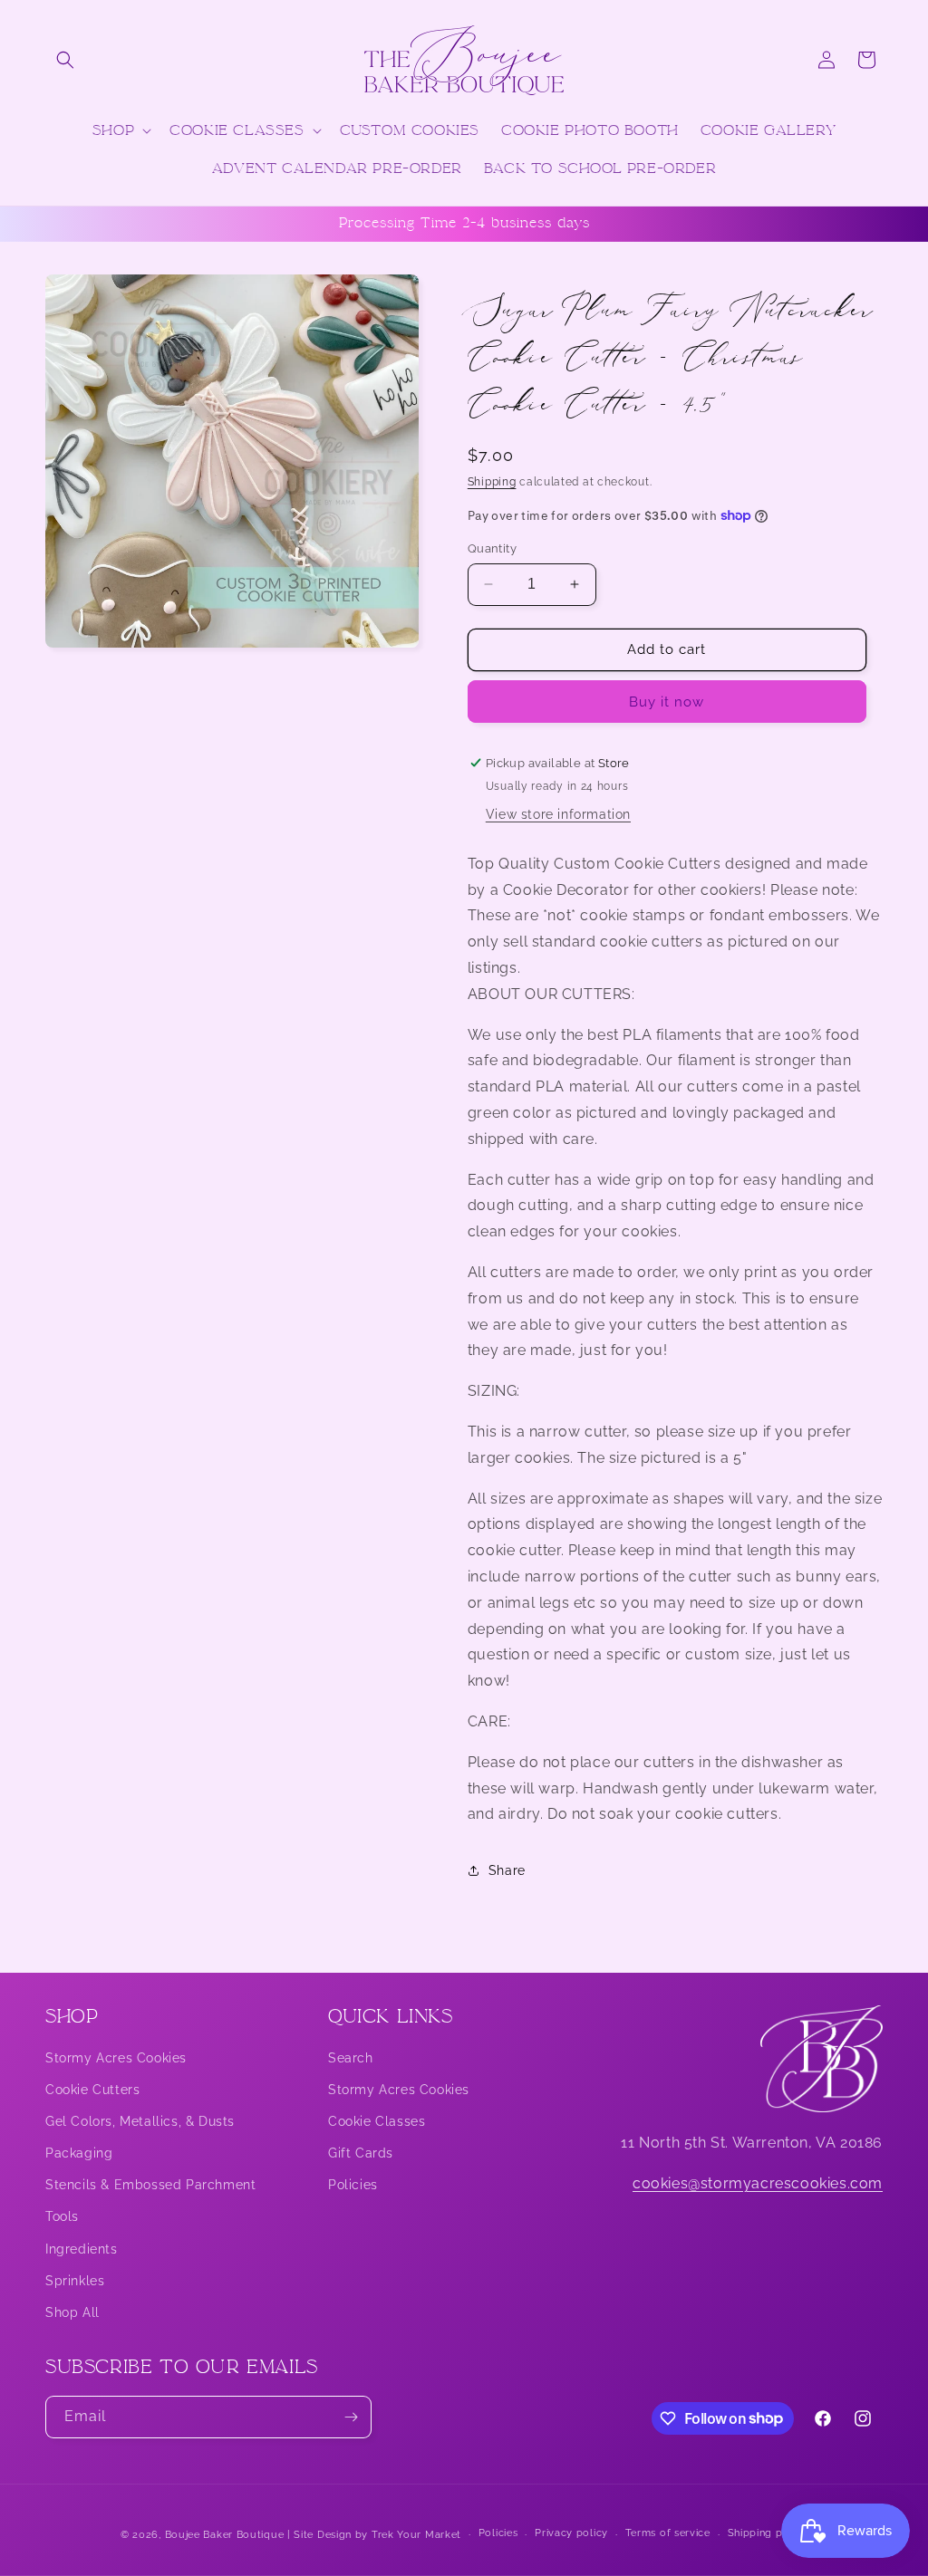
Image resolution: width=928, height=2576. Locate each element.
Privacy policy (571, 2533)
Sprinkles (75, 2281)
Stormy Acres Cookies (116, 2058)
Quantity (492, 548)
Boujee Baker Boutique (225, 2535)
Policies (353, 2185)
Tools (62, 2216)
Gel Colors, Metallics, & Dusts (140, 2121)
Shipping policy (768, 2533)
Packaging (79, 2153)
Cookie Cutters (92, 2090)
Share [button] (507, 1870)
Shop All (72, 2312)
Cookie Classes (377, 2121)
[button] (65, 60)
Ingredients (82, 2249)
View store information (558, 814)
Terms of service (668, 2533)
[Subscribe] (351, 2417)
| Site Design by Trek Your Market (374, 2535)
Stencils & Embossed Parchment (150, 2185)
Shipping (492, 482)
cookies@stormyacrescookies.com (758, 2183)
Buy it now (667, 702)
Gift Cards (361, 2153)
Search (351, 2058)
